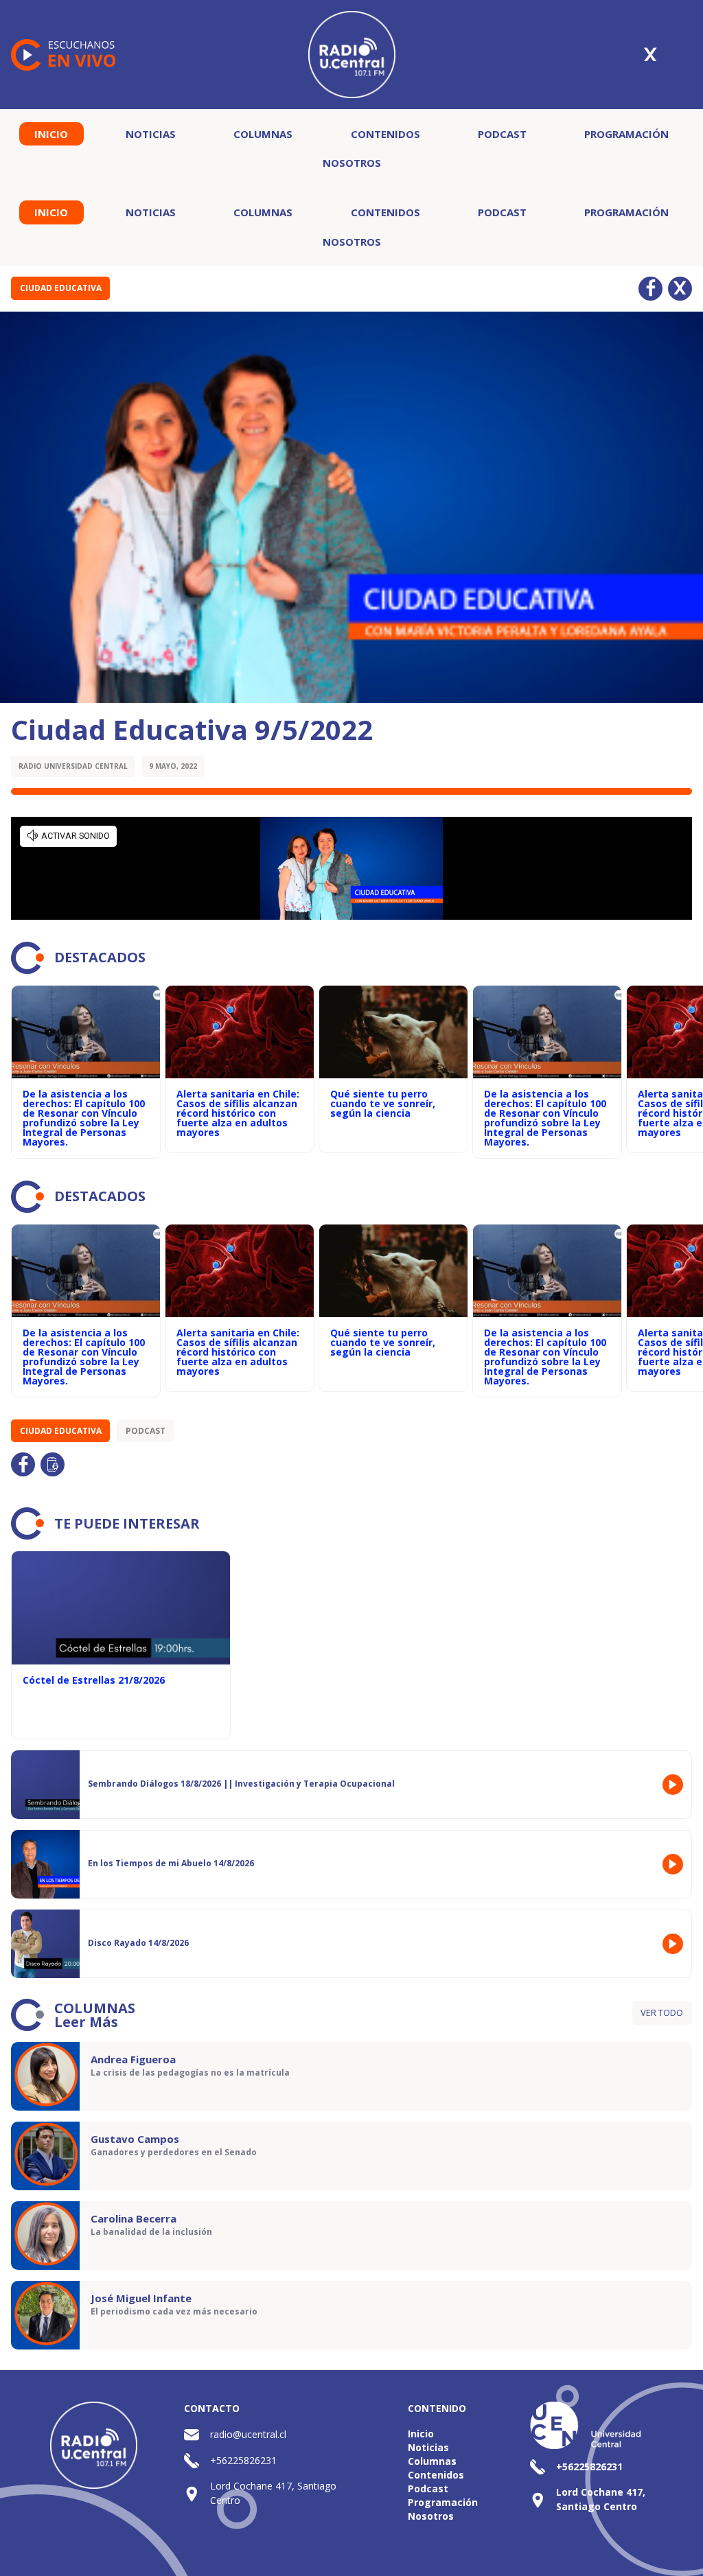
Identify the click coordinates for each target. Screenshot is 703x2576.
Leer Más (86, 2022)
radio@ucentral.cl (248, 2434)
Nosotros (352, 163)
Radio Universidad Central (73, 766)
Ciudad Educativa (61, 288)
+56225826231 (243, 2460)
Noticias (151, 134)
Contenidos (385, 134)
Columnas (263, 134)
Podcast (502, 134)
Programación (626, 134)
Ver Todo (662, 2012)
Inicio (51, 134)
